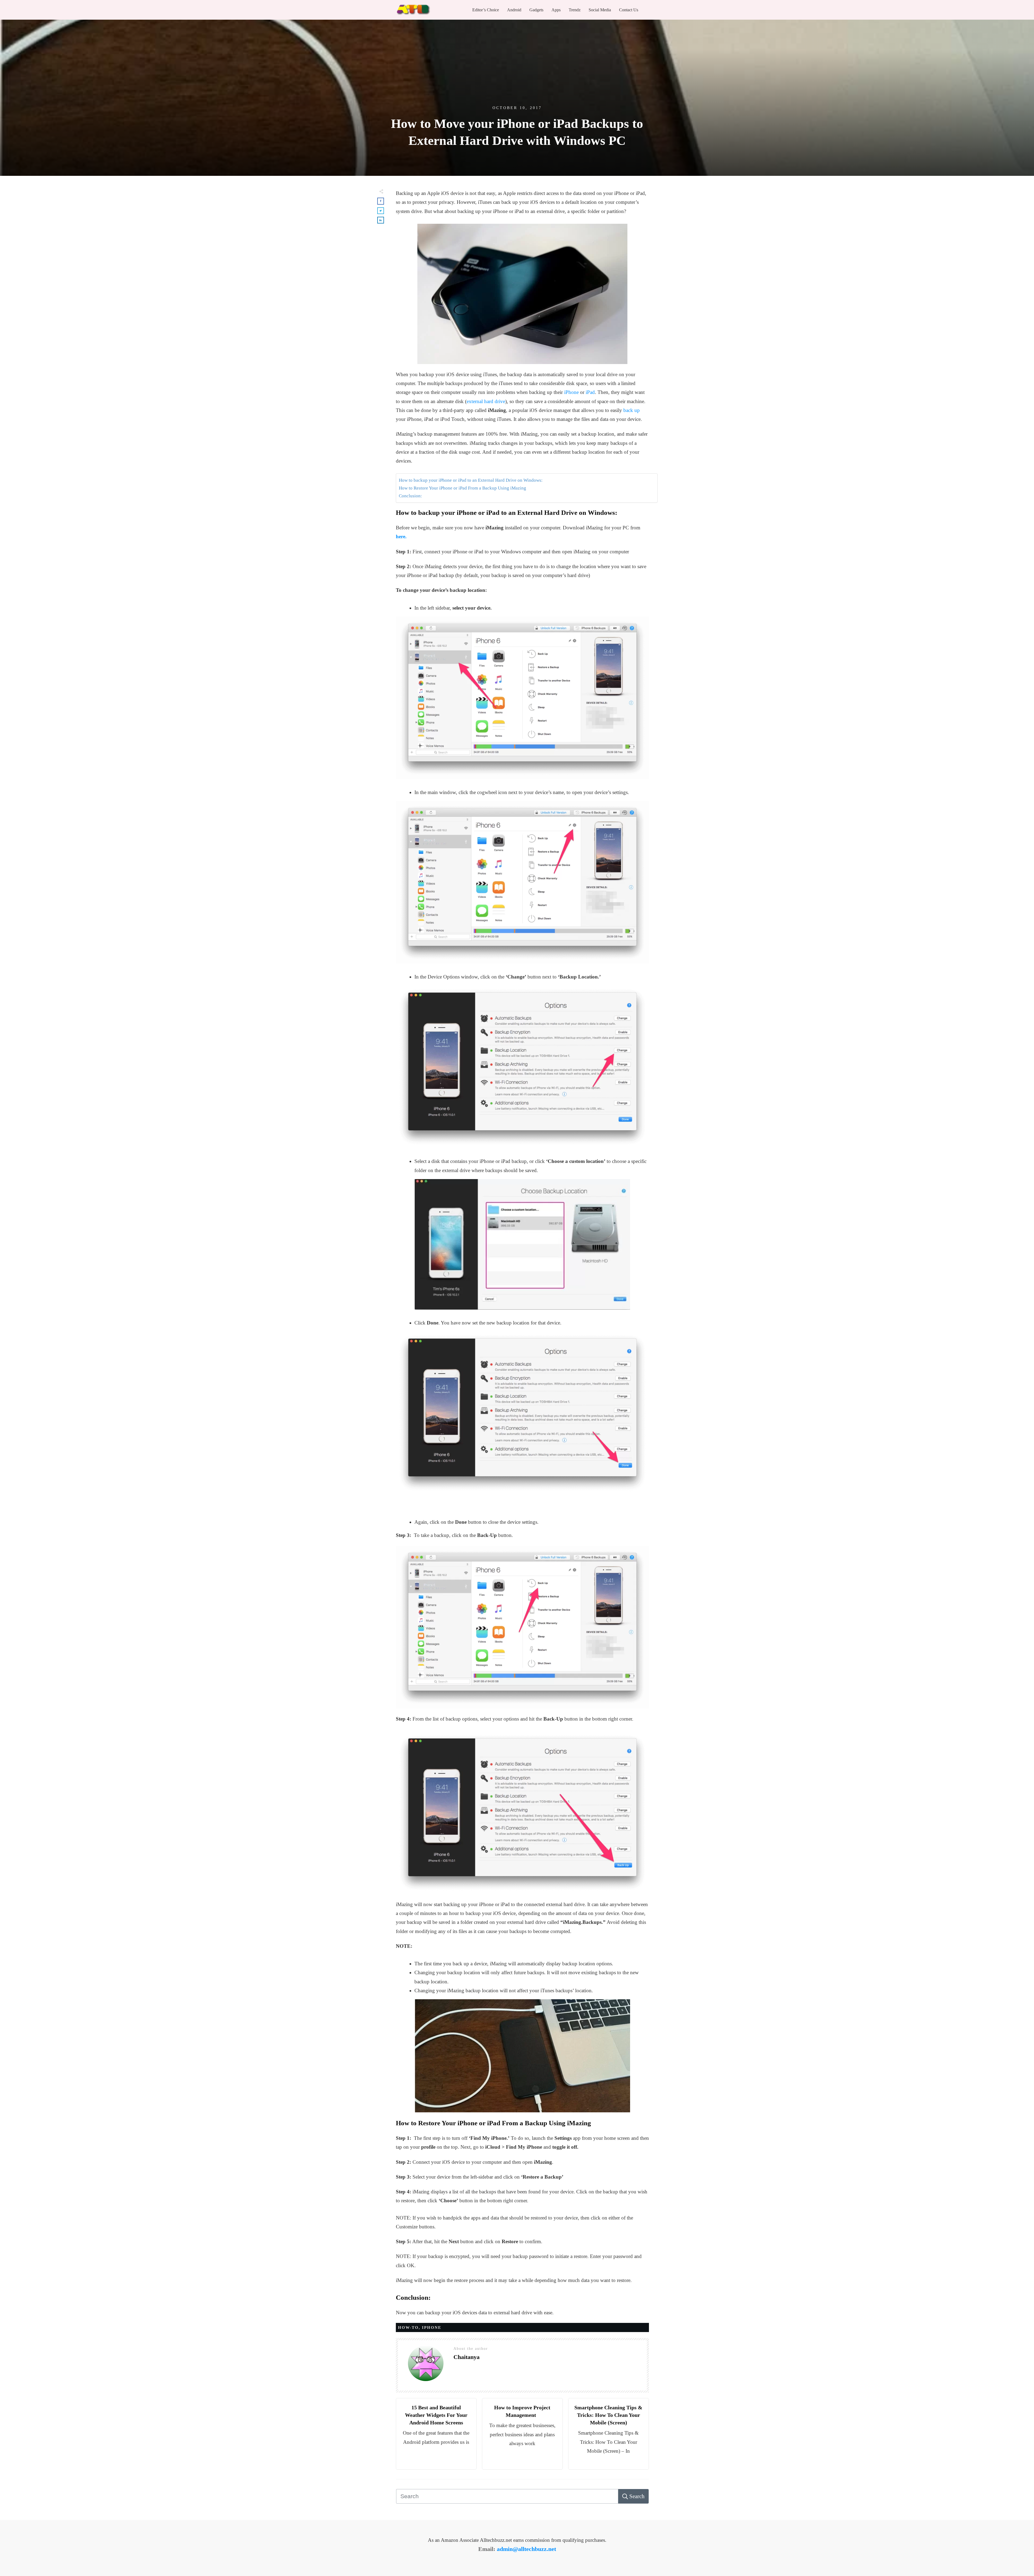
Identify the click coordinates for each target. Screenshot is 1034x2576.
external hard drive (486, 556)
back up (632, 565)
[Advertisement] (522, 226)
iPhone (571, 547)
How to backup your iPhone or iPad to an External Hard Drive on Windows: (471, 713)
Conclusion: (410, 728)
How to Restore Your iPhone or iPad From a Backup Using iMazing (462, 721)
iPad (590, 547)
